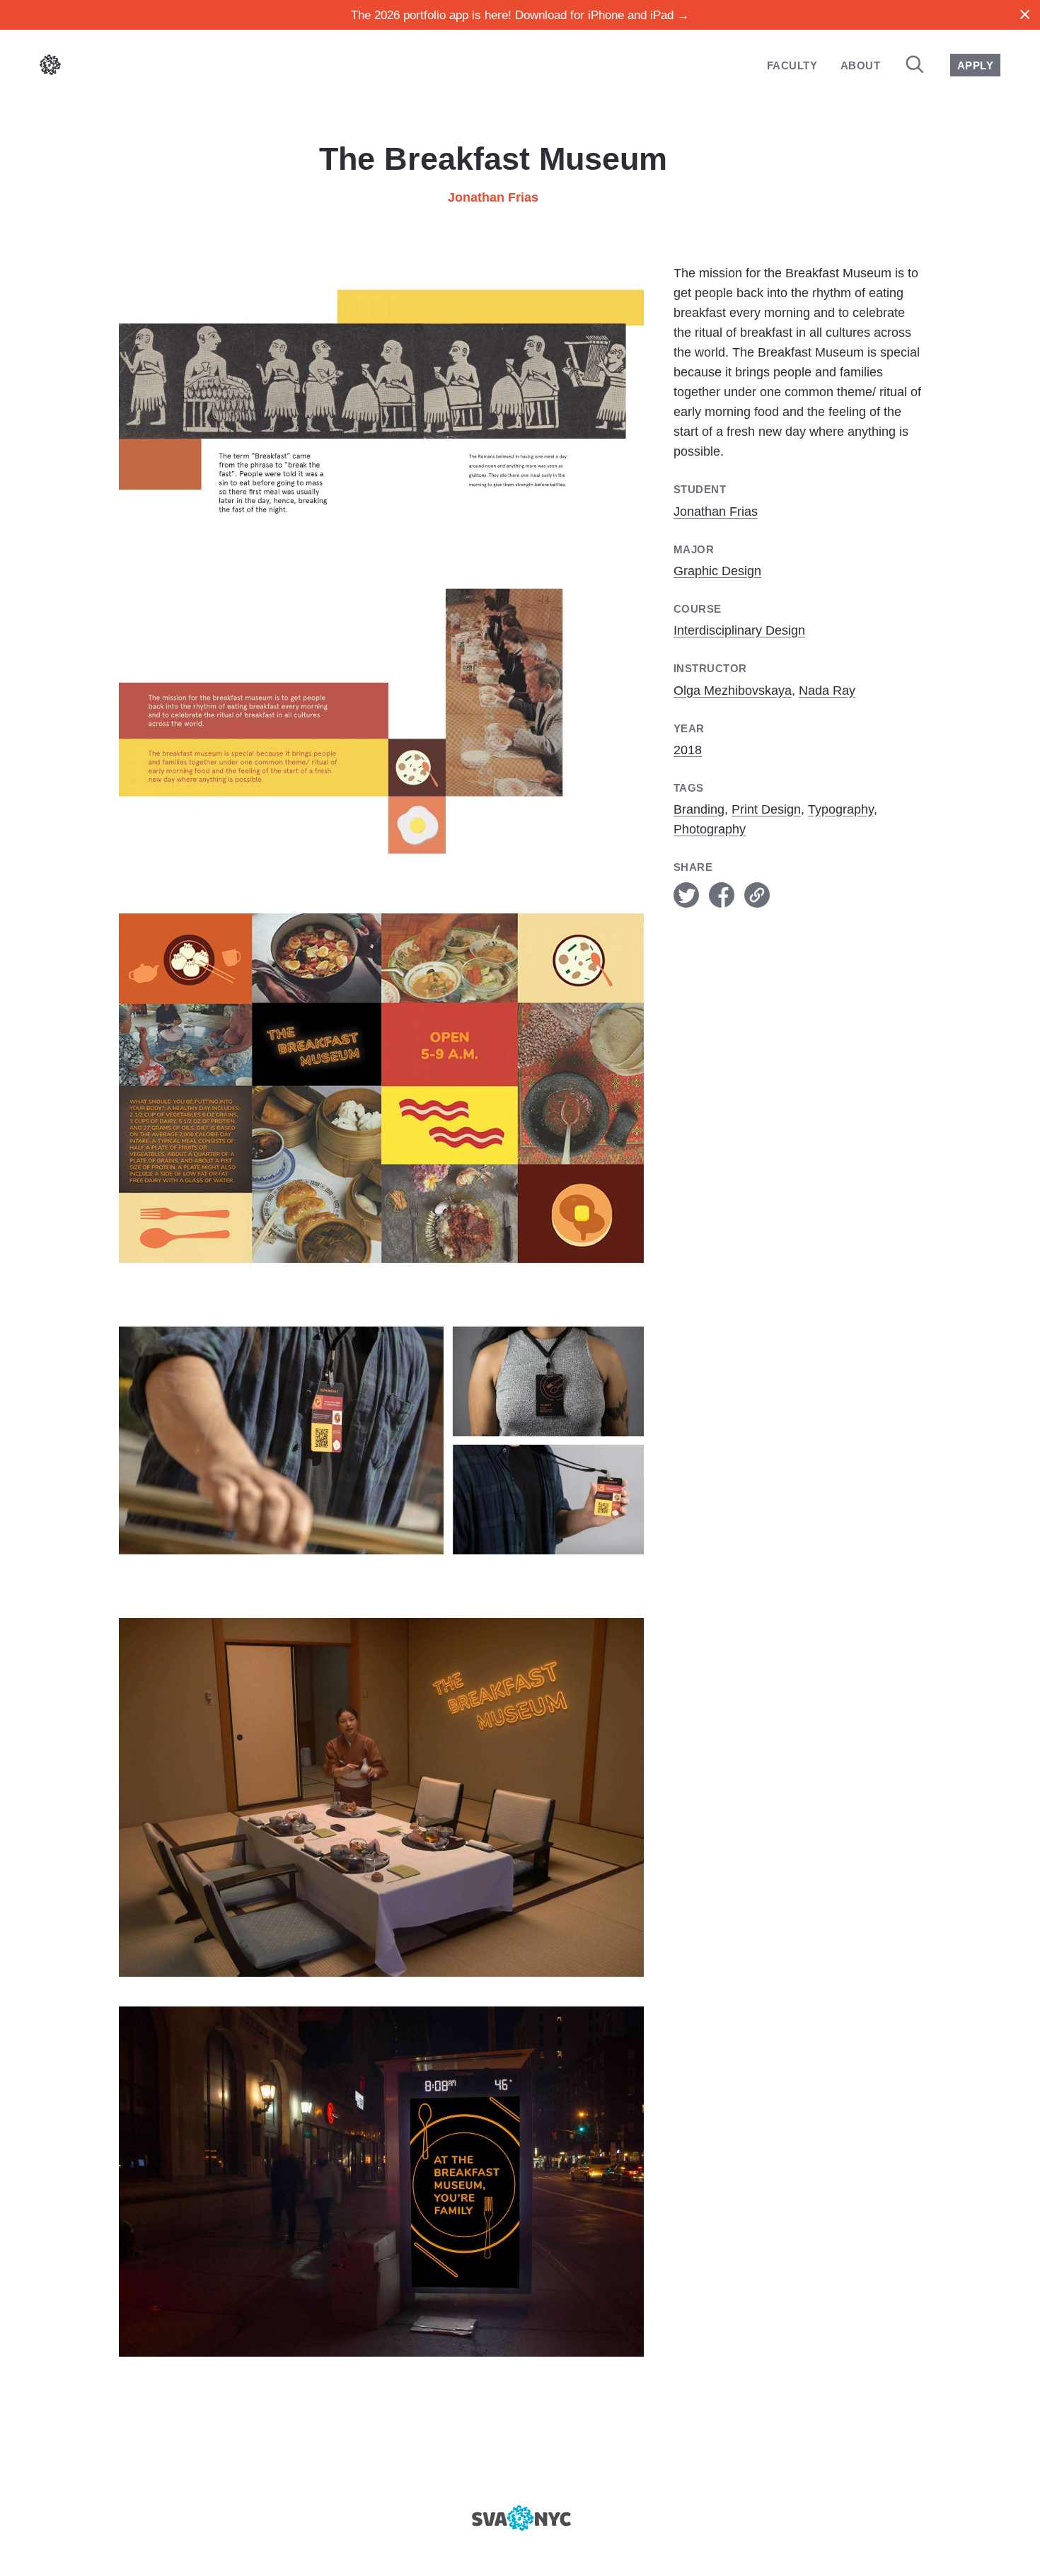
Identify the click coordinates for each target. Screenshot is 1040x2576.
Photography (710, 829)
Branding (699, 809)
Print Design (766, 809)
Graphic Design (717, 571)
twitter (686, 895)
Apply (975, 65)
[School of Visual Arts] (520, 2518)
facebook (722, 895)
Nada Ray (827, 691)
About (860, 65)
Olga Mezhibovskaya (733, 691)
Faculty (792, 65)
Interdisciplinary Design (739, 630)
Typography (841, 809)
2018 (688, 750)
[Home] (50, 68)
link (757, 895)
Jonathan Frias (493, 197)
